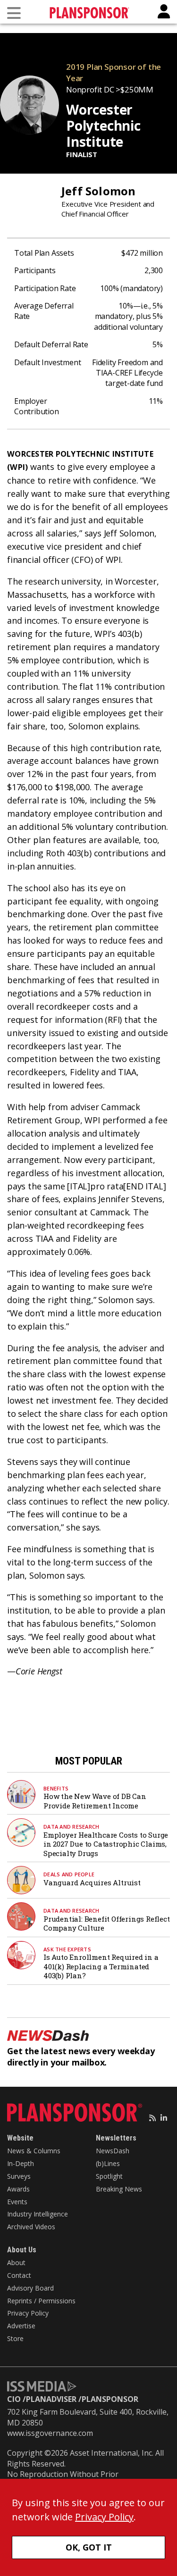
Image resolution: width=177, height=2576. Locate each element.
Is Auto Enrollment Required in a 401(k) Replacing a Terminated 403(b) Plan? (101, 1966)
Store (15, 2338)
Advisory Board (30, 2288)
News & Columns (34, 2151)
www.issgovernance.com (50, 2433)
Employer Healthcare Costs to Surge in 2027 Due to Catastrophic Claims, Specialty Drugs (106, 1844)
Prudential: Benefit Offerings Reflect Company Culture (107, 1924)
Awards (18, 2189)
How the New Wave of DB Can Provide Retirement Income (95, 1801)
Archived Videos (31, 2227)
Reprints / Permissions (41, 2301)
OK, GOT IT (89, 2547)
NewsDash (113, 2151)
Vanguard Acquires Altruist (92, 1882)
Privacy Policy (28, 2313)
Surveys (19, 2176)
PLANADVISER (51, 2399)
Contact (19, 2275)
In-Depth (21, 2163)
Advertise (21, 2326)
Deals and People (69, 1874)
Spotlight (109, 2176)
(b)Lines (108, 2163)
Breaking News (119, 2189)
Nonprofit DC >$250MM (110, 89)
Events (17, 2202)
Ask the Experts (67, 1949)
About (16, 2262)
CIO (14, 2399)
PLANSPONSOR (110, 2399)
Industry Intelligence (38, 2214)
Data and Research (71, 1827)
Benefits (56, 1788)
